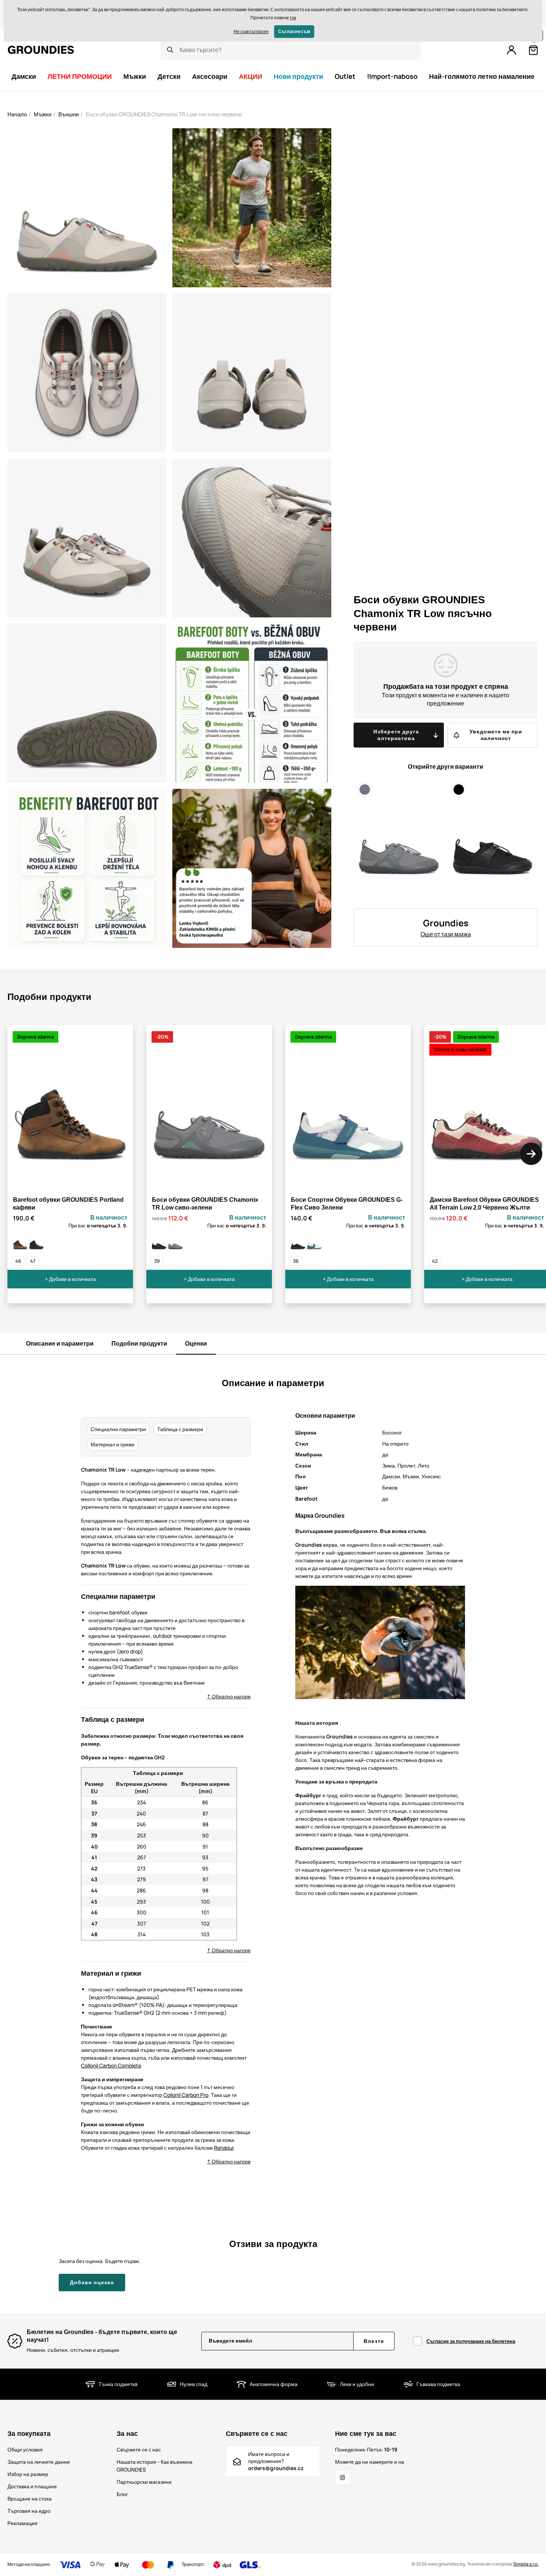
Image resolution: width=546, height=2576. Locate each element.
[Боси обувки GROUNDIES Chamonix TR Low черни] (159, 1243)
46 (18, 1261)
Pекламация (22, 2523)
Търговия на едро (29, 2511)
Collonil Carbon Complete (111, 2065)
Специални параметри (118, 1429)
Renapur (224, 2148)
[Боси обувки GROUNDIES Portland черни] (36, 1243)
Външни (69, 114)
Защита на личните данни (39, 2462)
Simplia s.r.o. (526, 2564)
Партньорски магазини (144, 2482)
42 (435, 1261)
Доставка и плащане (32, 2486)
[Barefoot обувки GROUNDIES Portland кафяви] (20, 1243)
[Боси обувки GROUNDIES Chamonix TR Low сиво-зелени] (175, 1243)
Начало (17, 114)
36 (296, 1261)
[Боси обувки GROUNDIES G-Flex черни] (298, 1243)
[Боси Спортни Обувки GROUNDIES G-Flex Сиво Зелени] (314, 1243)
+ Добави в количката (70, 1279)
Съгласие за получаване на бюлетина (471, 2341)
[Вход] (511, 50)
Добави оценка (92, 2282)
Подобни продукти (139, 1343)
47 (33, 1261)
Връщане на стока (30, 2498)
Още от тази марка (446, 934)
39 (157, 1261)
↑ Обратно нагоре (229, 1696)
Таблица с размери (180, 1429)
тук (293, 18)
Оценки (196, 1343)
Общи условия (25, 2449)
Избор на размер (28, 2474)
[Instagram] (342, 2477)
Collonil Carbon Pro (186, 2095)
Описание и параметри (60, 1343)
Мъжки (43, 114)
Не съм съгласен (251, 31)
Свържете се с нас (139, 2449)
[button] (531, 1154)
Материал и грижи (113, 1444)
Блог (122, 2494)
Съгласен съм (294, 31)
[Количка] (533, 50)
